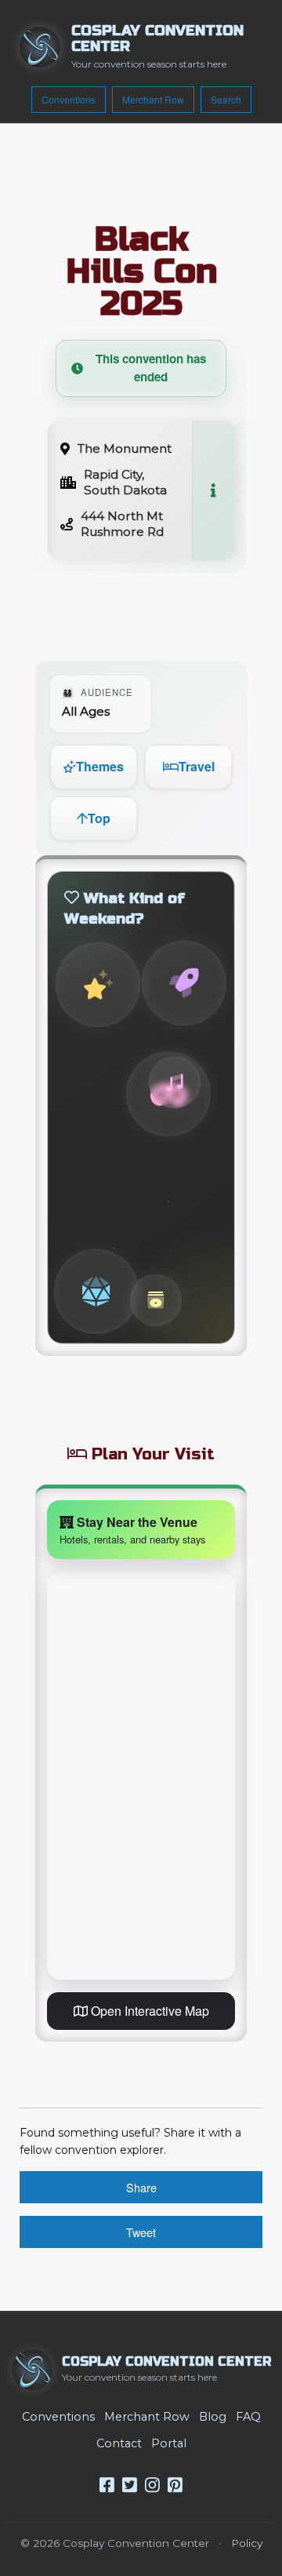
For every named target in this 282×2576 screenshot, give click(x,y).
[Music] (175, 1082)
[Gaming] (96, 1292)
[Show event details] (213, 490)
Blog (213, 2417)
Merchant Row (153, 99)
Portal (169, 2443)
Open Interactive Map (148, 2011)
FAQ (248, 2417)
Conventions (69, 99)
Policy (247, 2543)
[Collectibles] (156, 1300)
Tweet (141, 2232)
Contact (119, 2443)
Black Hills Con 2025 (141, 271)
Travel (197, 766)
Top (99, 818)
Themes (100, 766)
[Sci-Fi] (184, 983)
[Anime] (98, 985)
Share (141, 2187)
